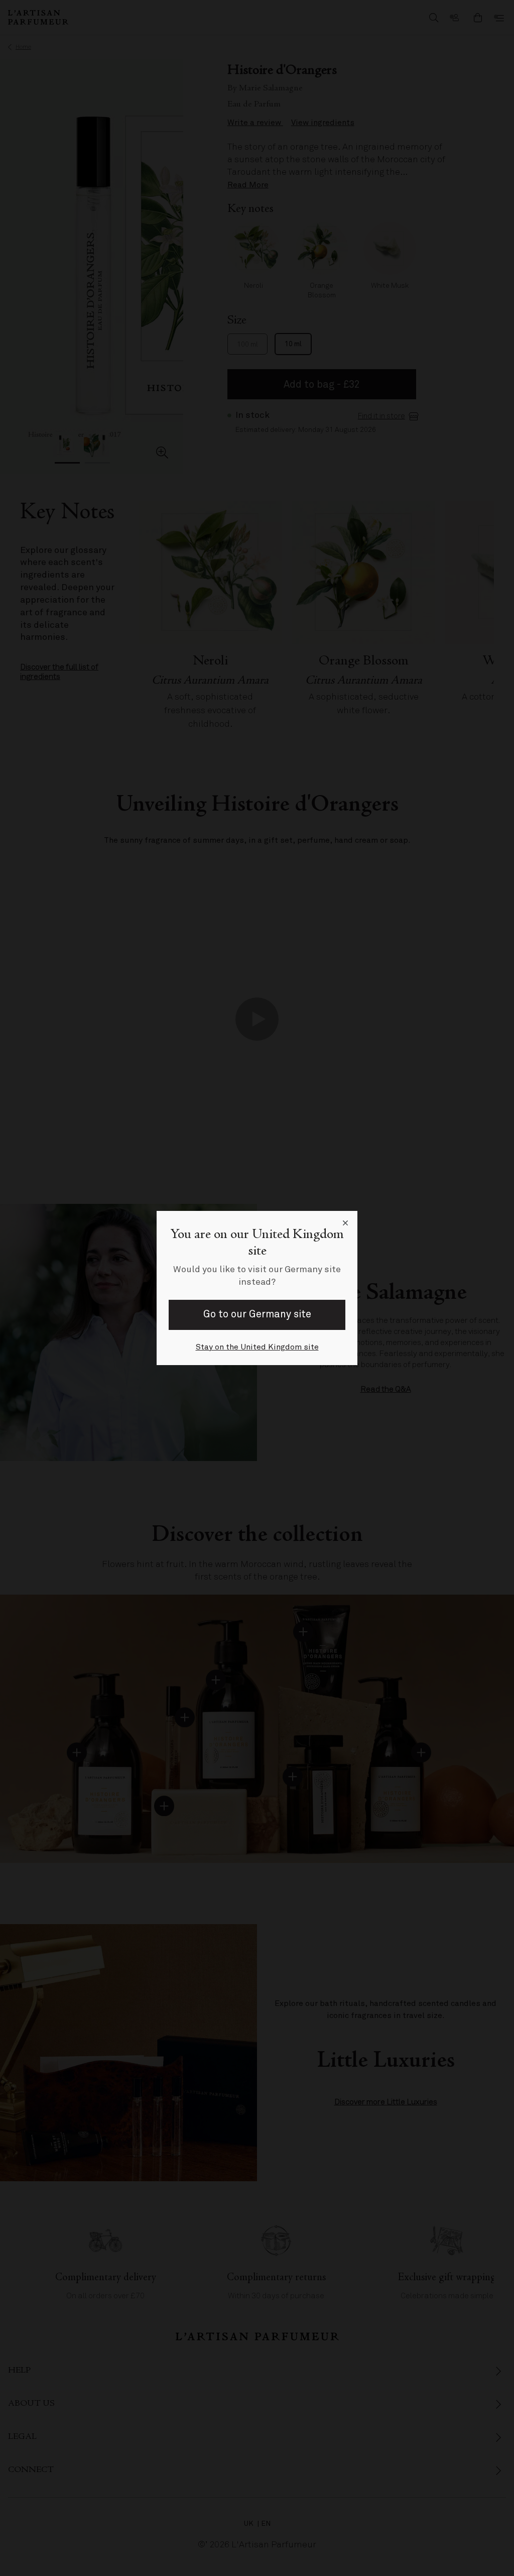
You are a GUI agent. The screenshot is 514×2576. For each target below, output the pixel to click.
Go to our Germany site (257, 1314)
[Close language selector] (345, 1223)
